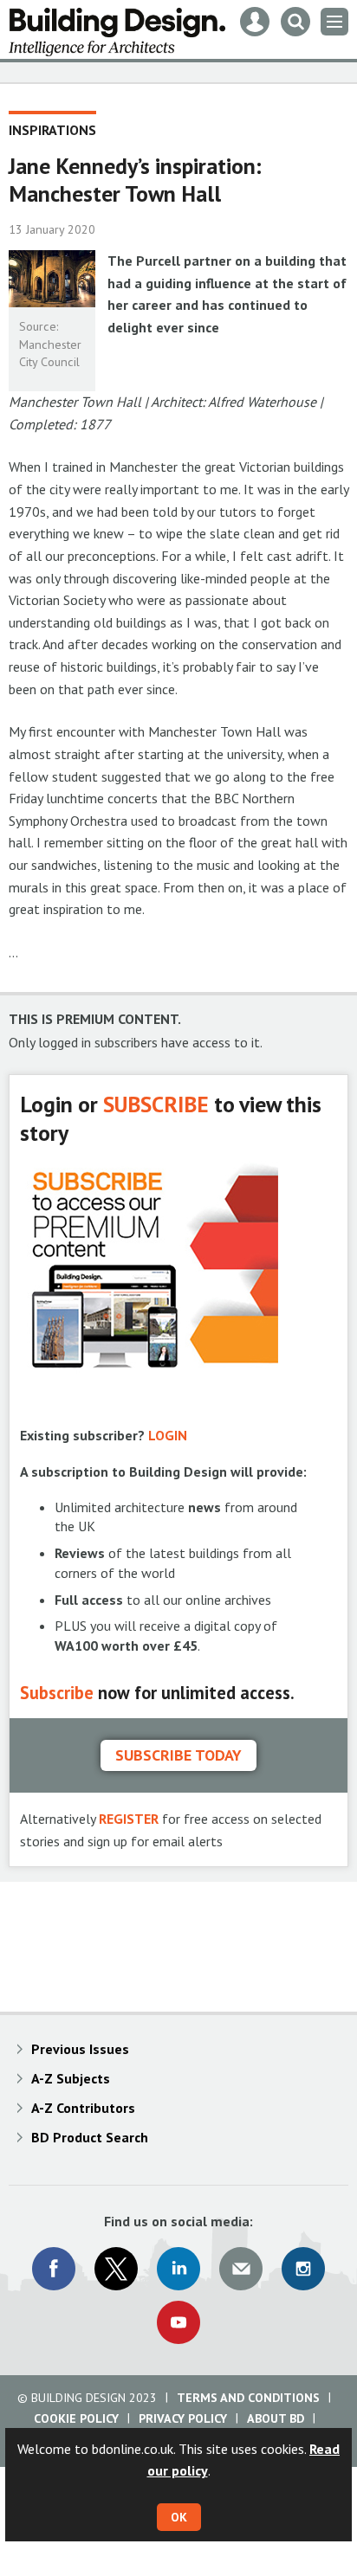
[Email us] (241, 2269)
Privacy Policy (183, 2418)
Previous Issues (80, 2049)
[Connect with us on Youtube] (178, 2322)
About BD (276, 2418)
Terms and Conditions (248, 2398)
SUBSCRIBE (156, 1104)
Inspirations (52, 130)
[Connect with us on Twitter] (116, 2269)
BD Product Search (90, 2137)
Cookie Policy (76, 2418)
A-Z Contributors (83, 2108)
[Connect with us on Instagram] (303, 2269)
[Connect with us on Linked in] (178, 2269)
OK (179, 2517)
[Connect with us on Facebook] (54, 2269)
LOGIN (168, 1435)
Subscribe (57, 1693)
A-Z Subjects (71, 2078)
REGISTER (129, 1819)
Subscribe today (178, 1755)
